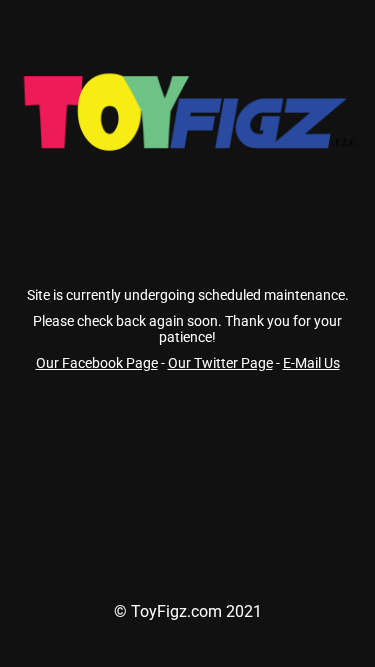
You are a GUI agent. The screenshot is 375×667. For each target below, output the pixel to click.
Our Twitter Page (220, 363)
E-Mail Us (311, 363)
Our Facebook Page (97, 363)
